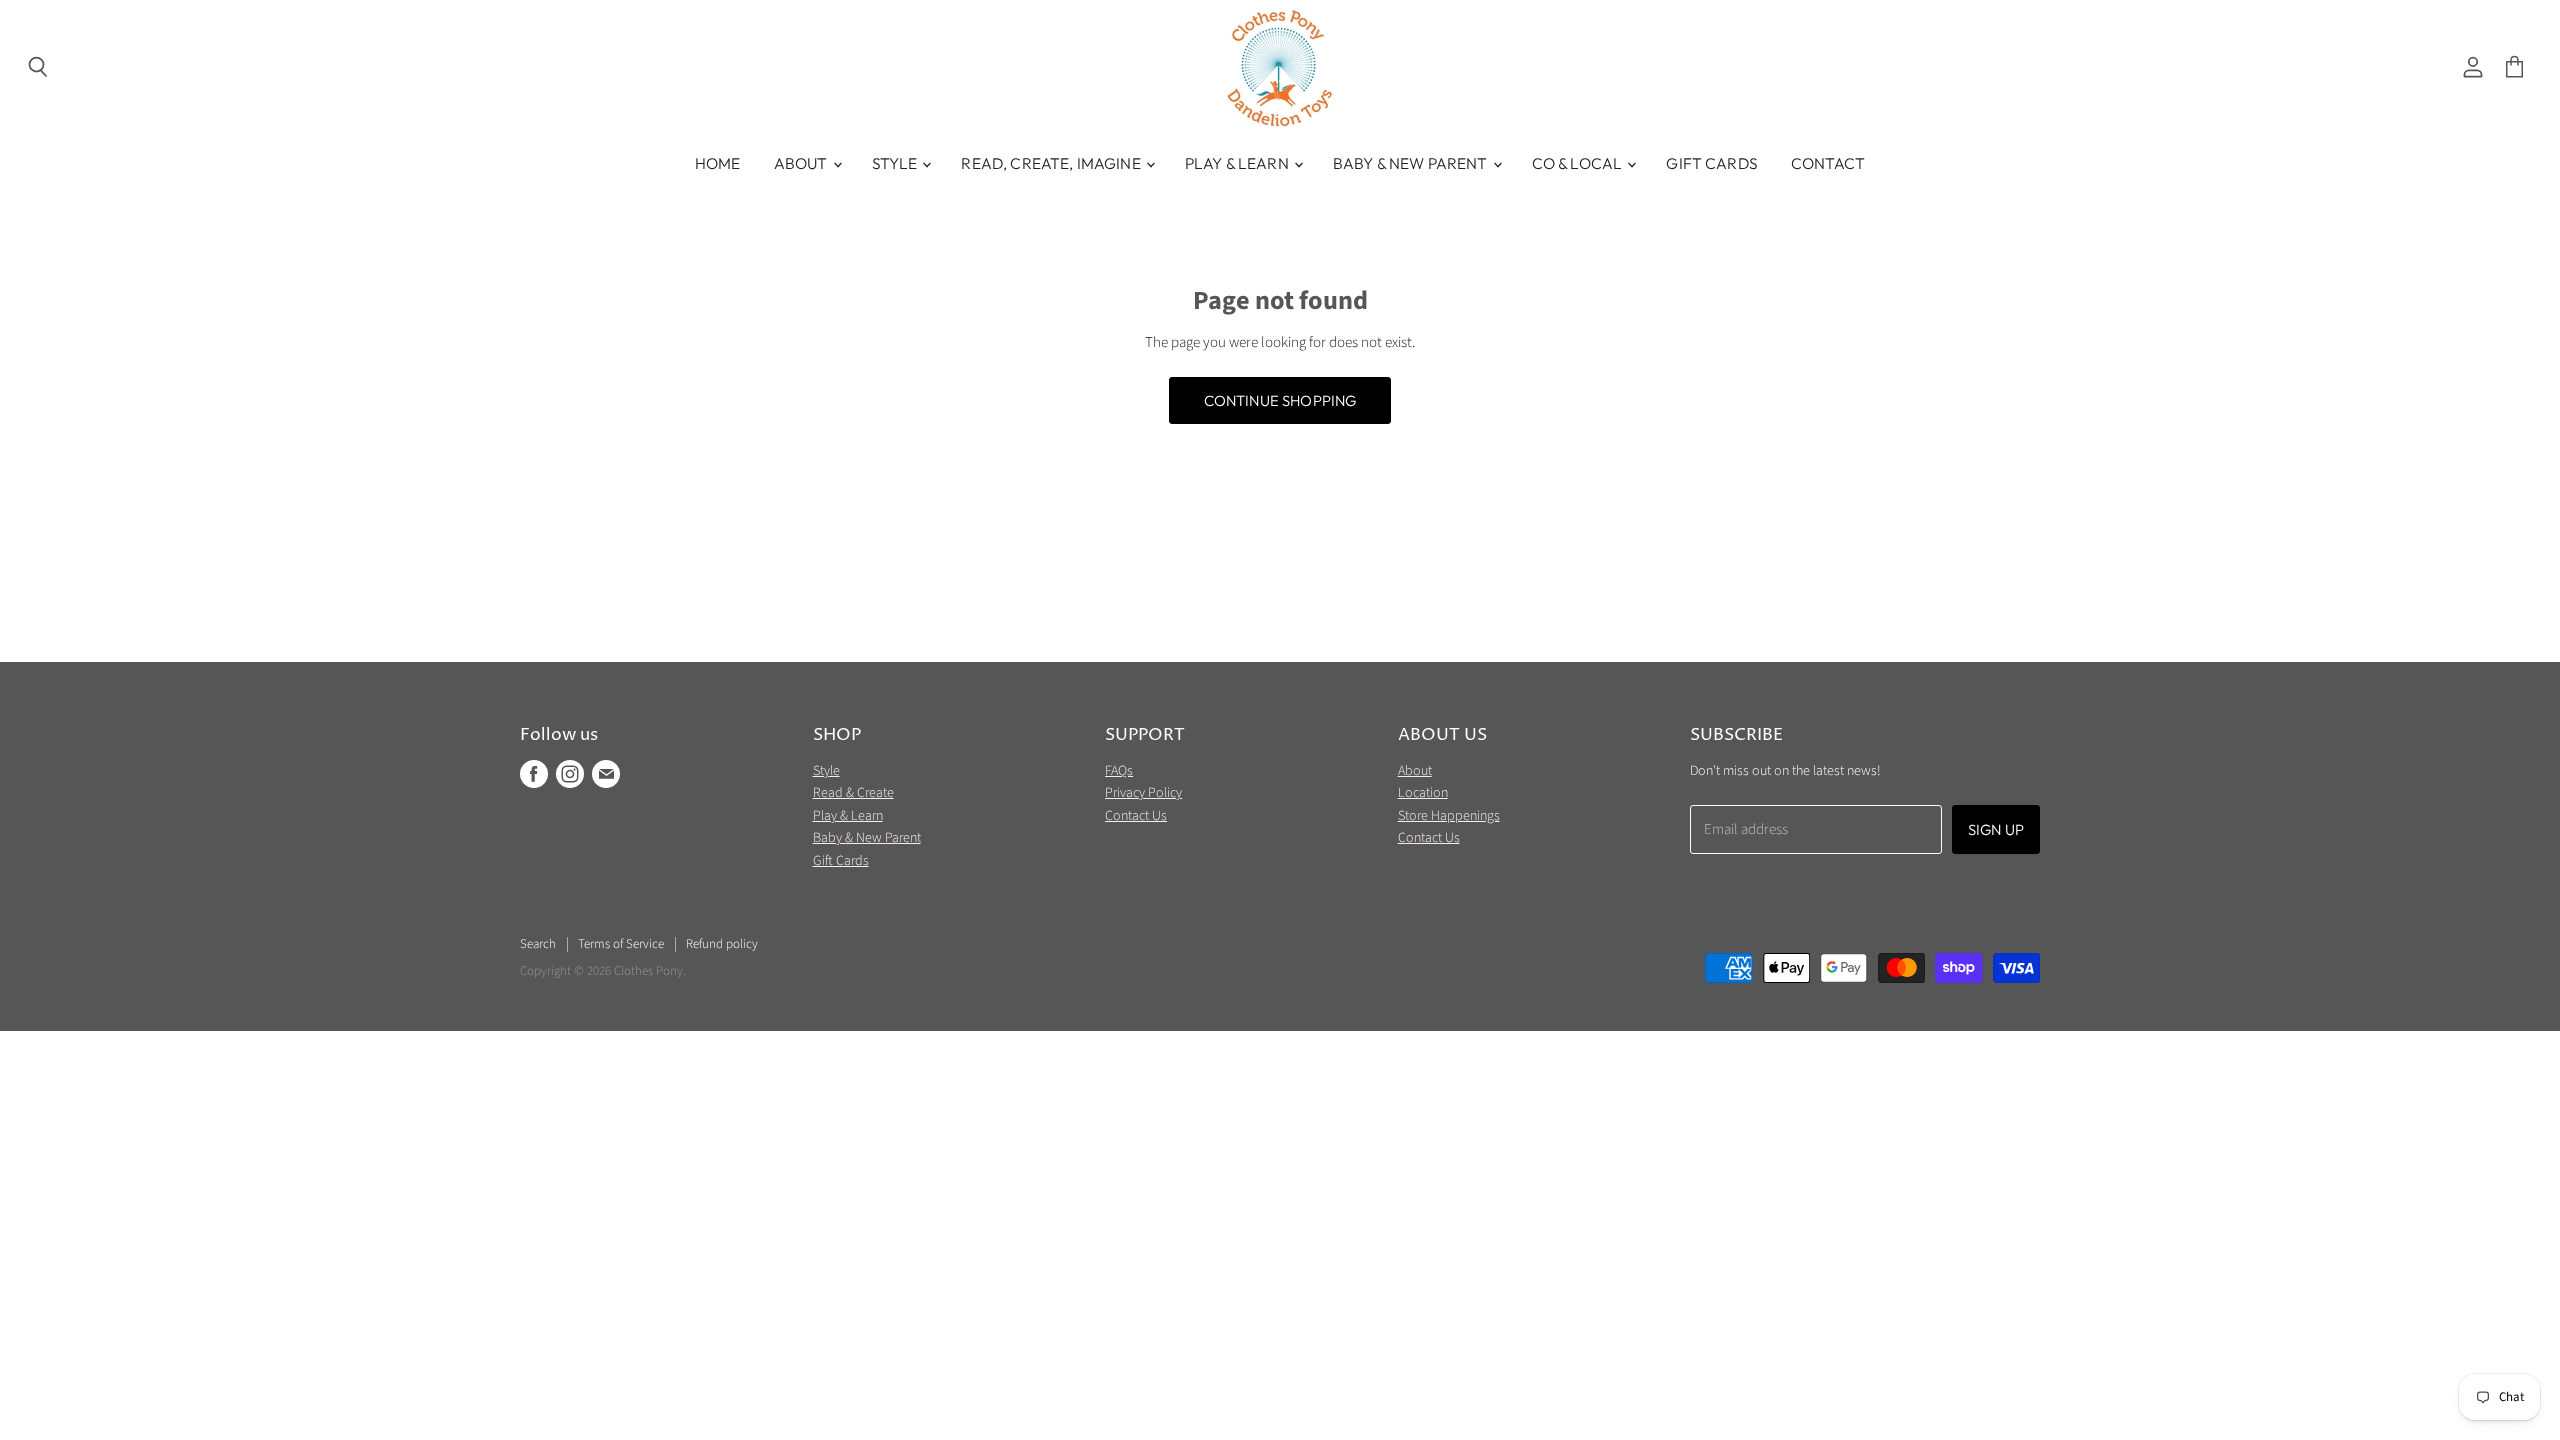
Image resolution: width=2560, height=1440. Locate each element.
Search (538, 944)
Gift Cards (1712, 163)
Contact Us (1136, 816)
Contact (1828, 163)
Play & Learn (1238, 163)
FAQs (1119, 771)
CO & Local (1579, 163)
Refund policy (722, 944)
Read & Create (853, 793)
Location (1423, 793)
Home (718, 163)
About (802, 163)
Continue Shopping (1280, 400)
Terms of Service (621, 944)
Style (896, 163)
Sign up (1996, 829)
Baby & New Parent (1412, 163)
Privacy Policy (1143, 793)
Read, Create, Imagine (1052, 163)
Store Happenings (1449, 816)
